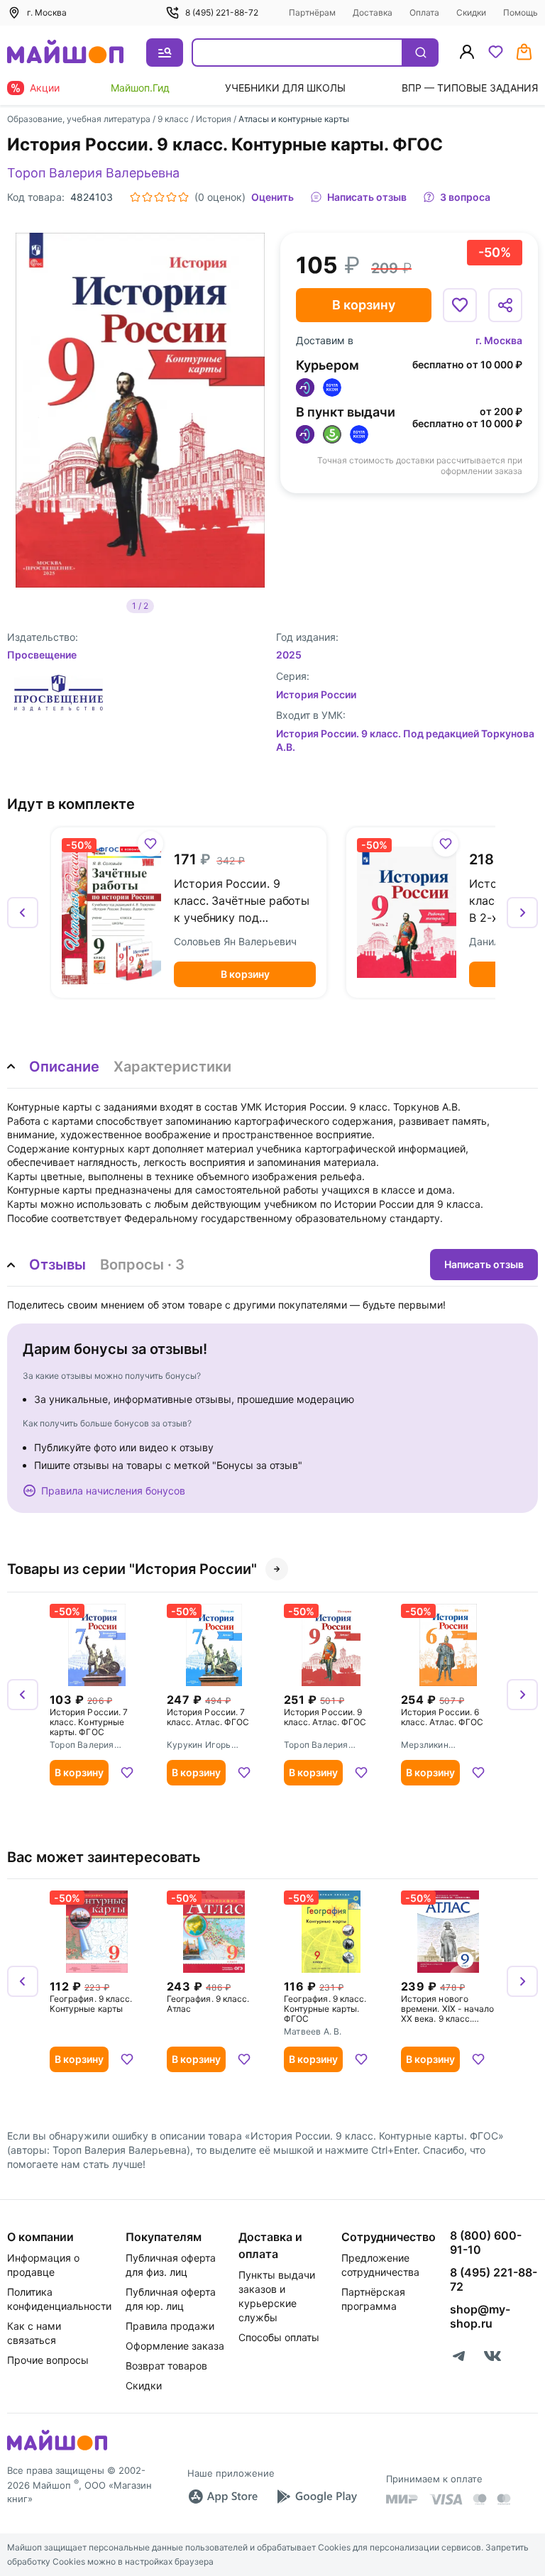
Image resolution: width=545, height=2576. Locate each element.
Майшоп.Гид (140, 88)
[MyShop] (57, 2449)
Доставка (373, 12)
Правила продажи (170, 2326)
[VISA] (446, 2499)
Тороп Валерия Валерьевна (93, 173)
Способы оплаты (279, 2337)
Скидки (471, 12)
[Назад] (23, 913)
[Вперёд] (522, 913)
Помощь (521, 12)
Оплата (424, 12)
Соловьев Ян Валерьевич (235, 941)
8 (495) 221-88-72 (222, 12)
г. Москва (499, 340)
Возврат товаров (166, 2366)
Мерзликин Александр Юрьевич (445, 1746)
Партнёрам (312, 12)
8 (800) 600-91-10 (486, 2242)
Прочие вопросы (48, 2360)
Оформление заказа (175, 2346)
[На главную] (65, 53)
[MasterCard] (480, 2499)
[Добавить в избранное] (460, 305)
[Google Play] (316, 2497)
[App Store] (223, 2497)
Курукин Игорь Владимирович (199, 1746)
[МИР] (402, 2499)
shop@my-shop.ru (480, 2316)
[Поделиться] (505, 305)
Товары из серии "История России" (132, 1569)
